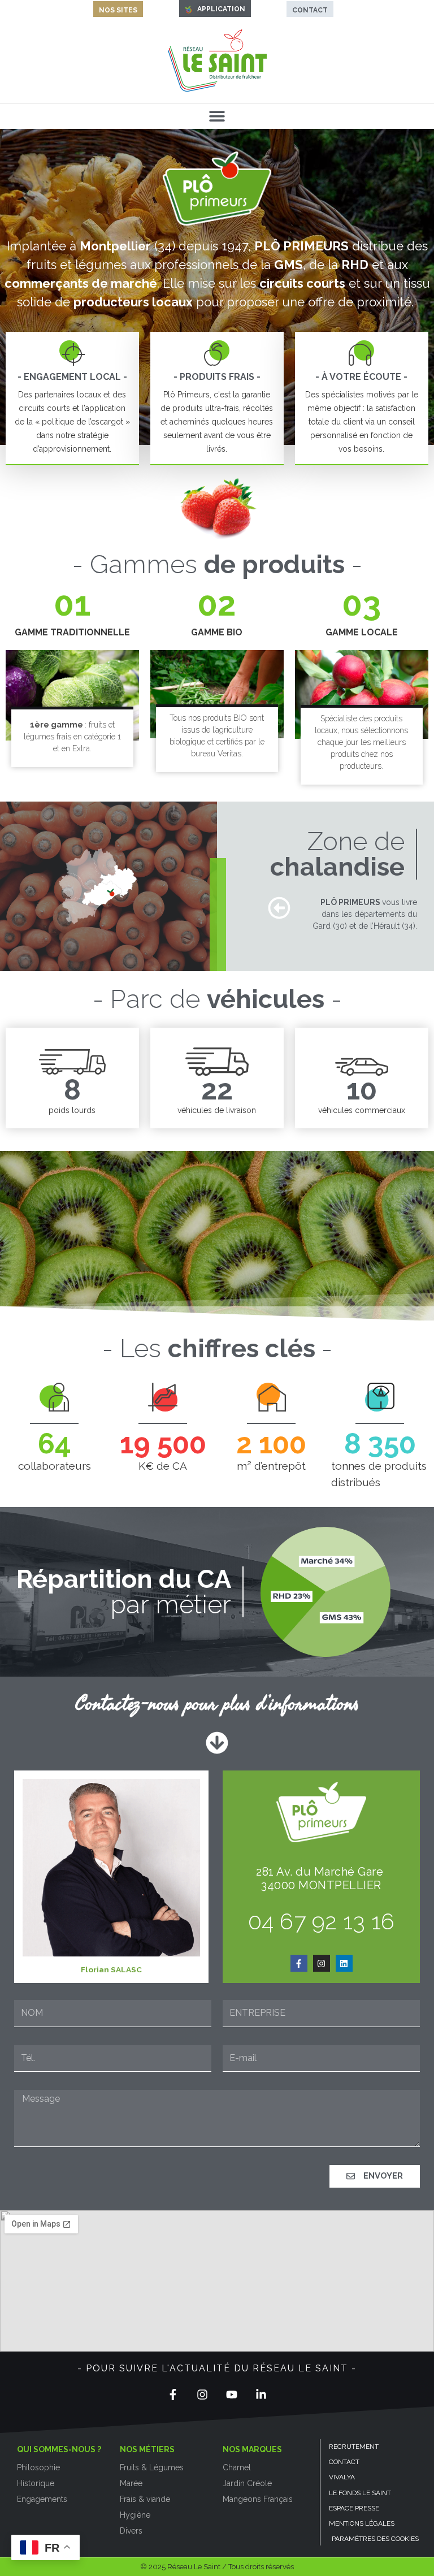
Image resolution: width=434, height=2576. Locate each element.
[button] (217, 116)
